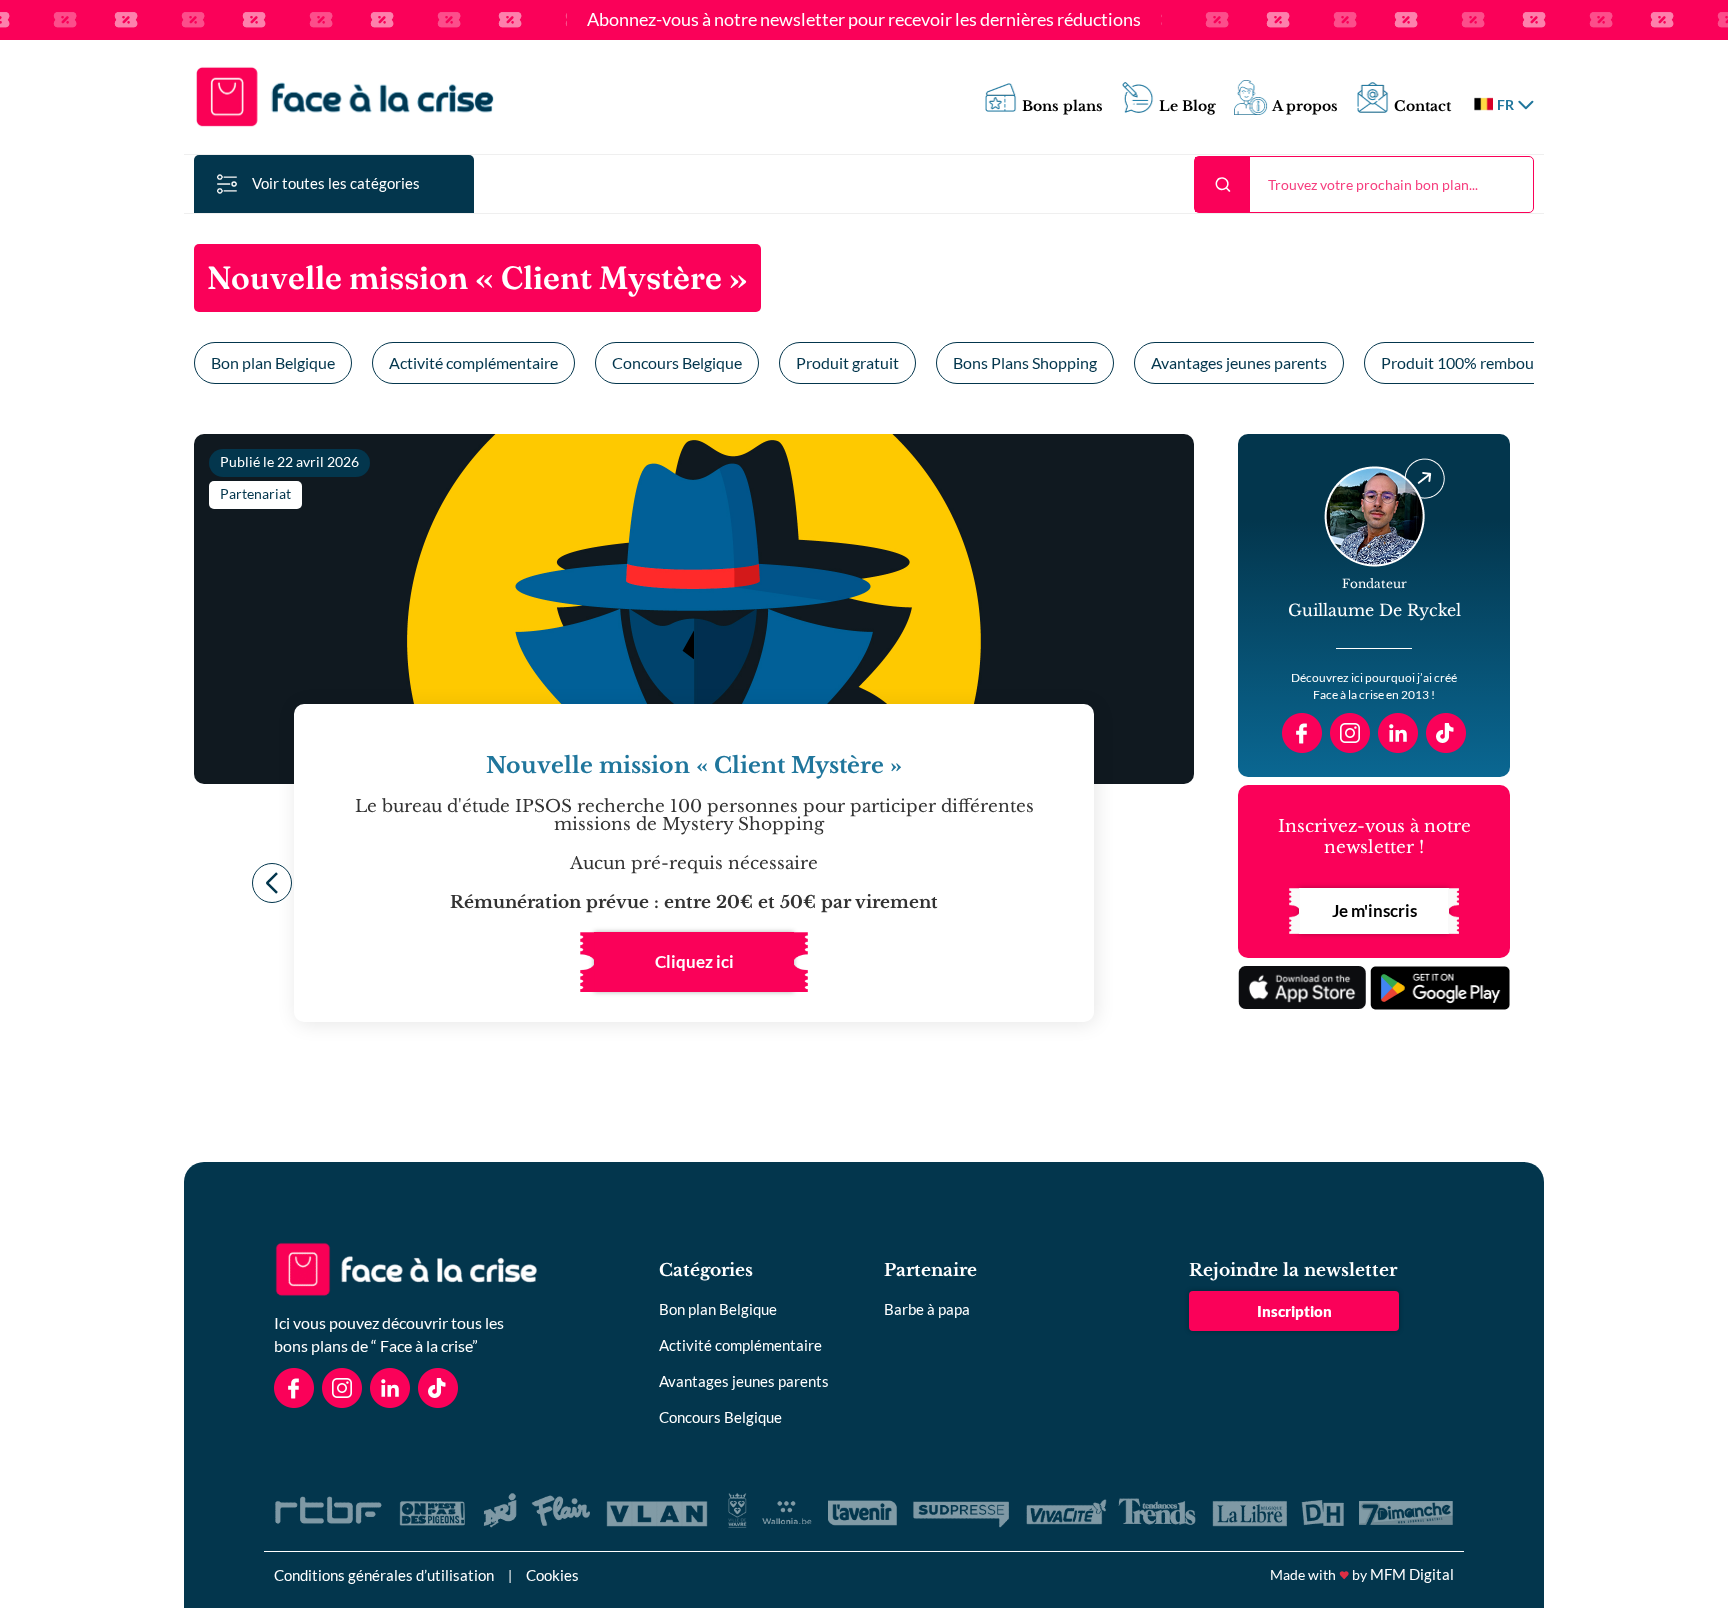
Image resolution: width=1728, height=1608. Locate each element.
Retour (272, 883)
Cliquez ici (694, 961)
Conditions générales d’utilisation (384, 1575)
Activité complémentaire (473, 362)
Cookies (552, 1575)
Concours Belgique (677, 362)
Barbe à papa (927, 1309)
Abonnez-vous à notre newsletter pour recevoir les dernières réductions (864, 20)
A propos (1305, 106)
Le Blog (1187, 106)
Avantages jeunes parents (1239, 362)
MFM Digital (1412, 1574)
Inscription (1294, 1311)
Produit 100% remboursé (1468, 362)
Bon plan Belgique (273, 362)
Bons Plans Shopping (1025, 362)
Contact (1422, 106)
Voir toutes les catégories (336, 183)
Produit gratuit (847, 362)
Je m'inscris (1374, 910)
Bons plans (1062, 106)
